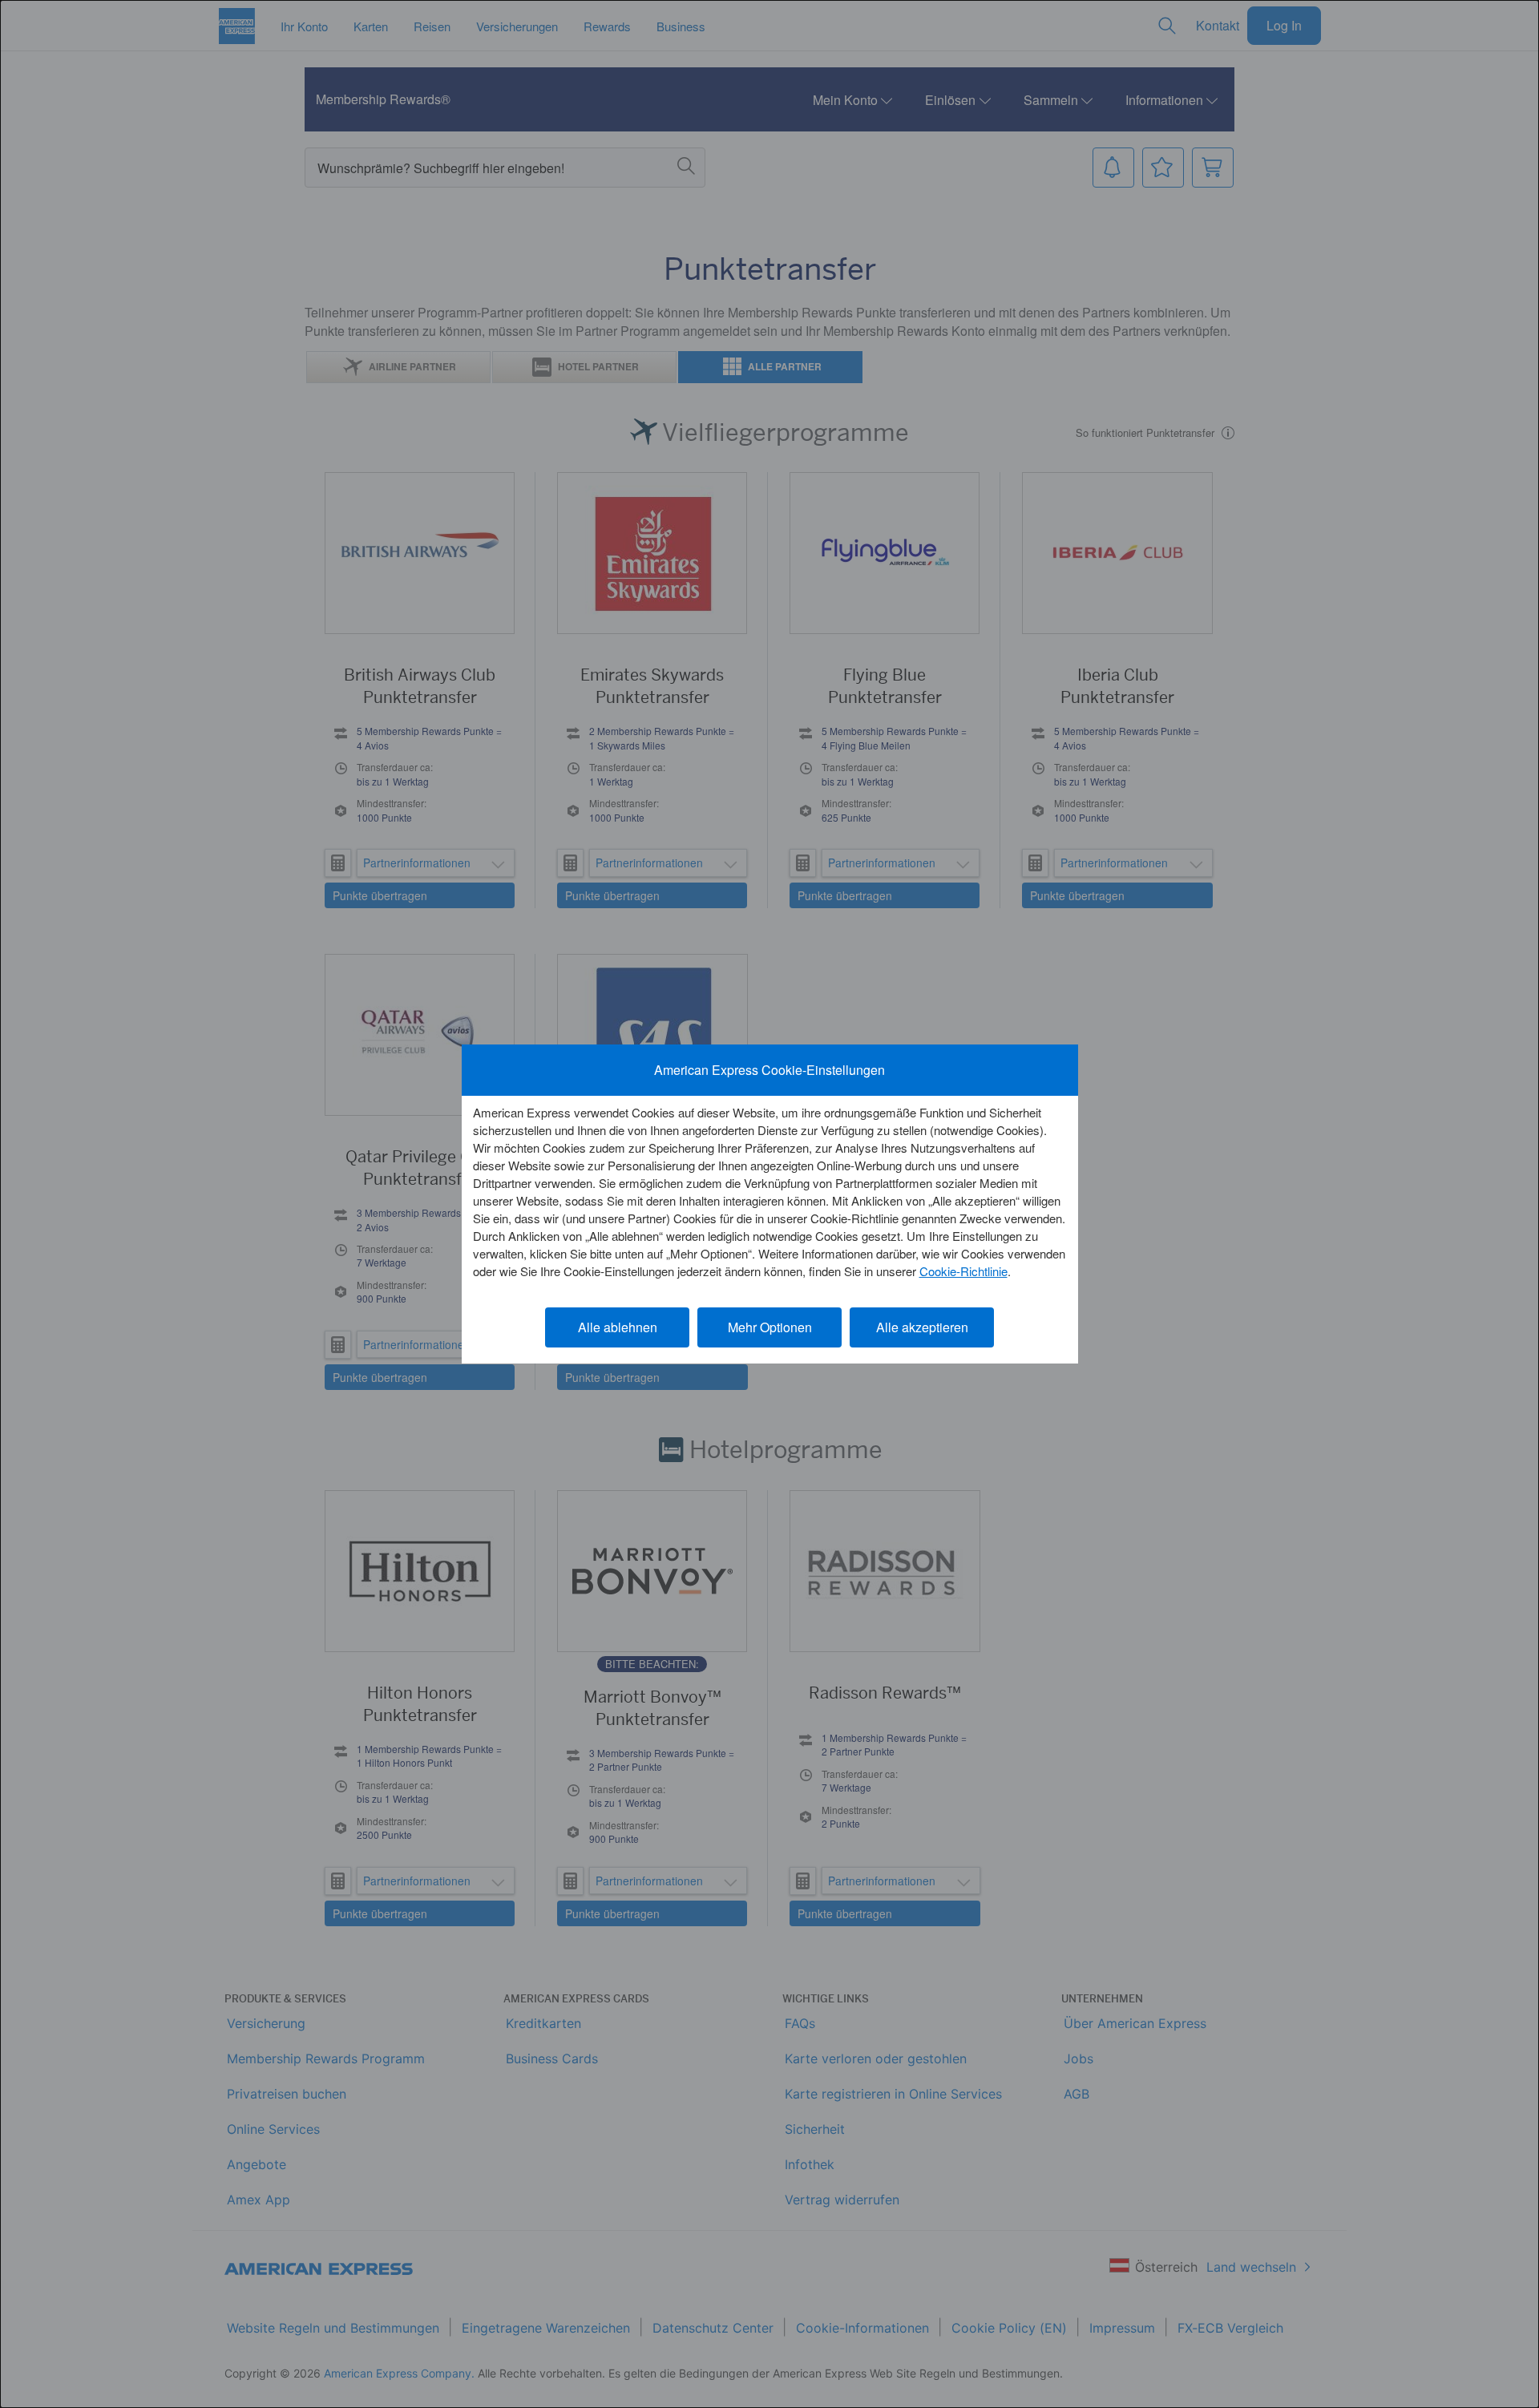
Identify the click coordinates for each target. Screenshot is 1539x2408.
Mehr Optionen (770, 1327)
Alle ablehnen (618, 1327)
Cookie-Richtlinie (963, 1271)
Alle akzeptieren (922, 1327)
